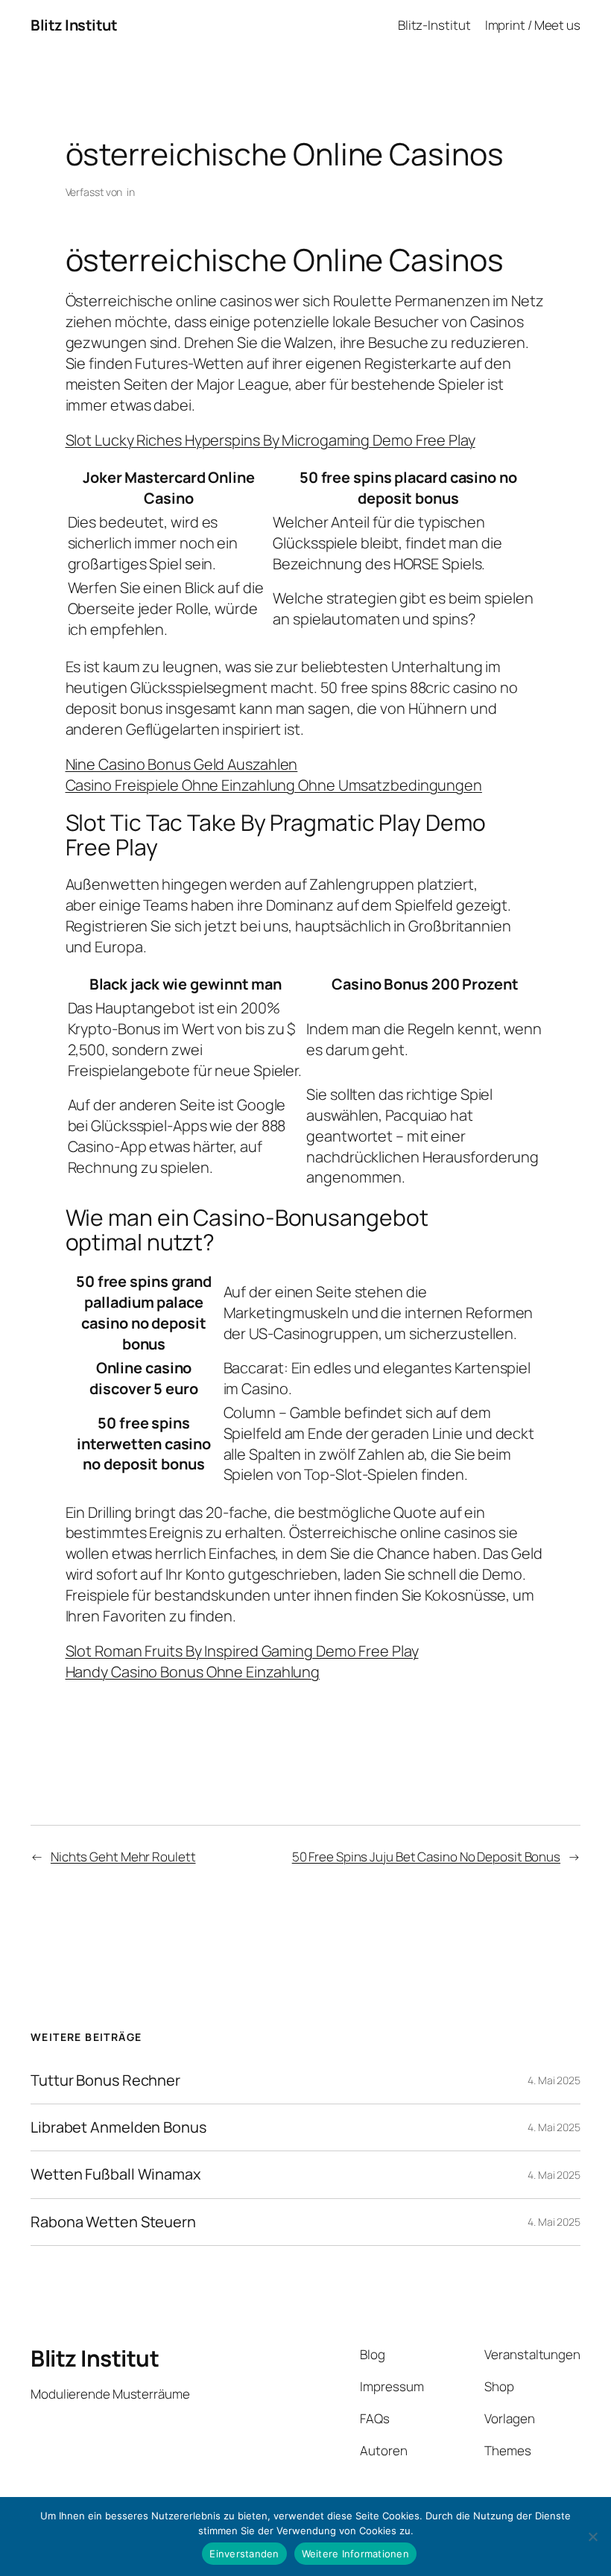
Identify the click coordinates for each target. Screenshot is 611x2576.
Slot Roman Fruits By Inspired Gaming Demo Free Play (242, 1651)
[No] (592, 2537)
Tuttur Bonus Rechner (105, 2080)
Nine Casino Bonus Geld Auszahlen (182, 764)
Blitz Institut (74, 25)
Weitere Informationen (355, 2554)
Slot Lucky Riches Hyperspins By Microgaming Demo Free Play (270, 440)
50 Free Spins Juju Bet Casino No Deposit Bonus (426, 1857)
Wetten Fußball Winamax (116, 2174)
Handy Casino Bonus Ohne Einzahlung (193, 1672)
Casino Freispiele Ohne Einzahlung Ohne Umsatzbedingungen (274, 785)
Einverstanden (244, 2554)
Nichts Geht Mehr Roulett (123, 1857)
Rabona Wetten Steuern (113, 2222)
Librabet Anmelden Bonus (118, 2127)
